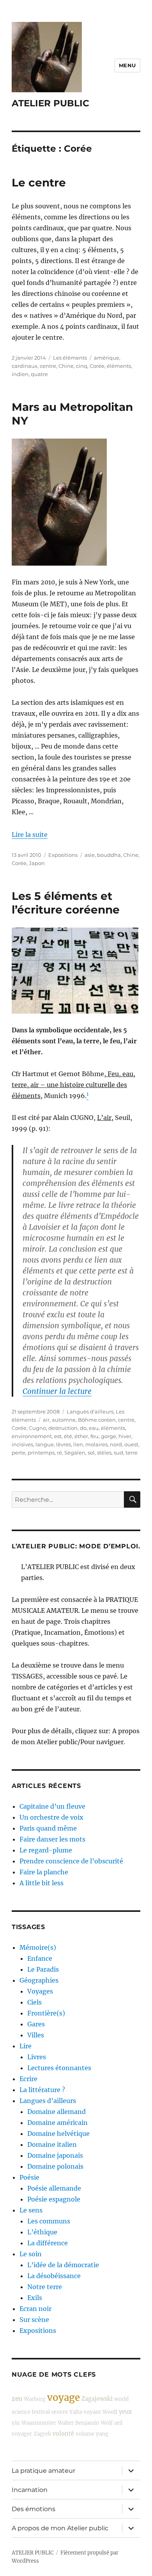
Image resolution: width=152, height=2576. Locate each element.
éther (81, 1436)
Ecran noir (35, 2309)
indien (20, 374)
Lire (26, 2046)
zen (17, 2399)
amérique (107, 358)
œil (118, 2423)
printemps (41, 1453)
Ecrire (28, 2079)
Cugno (37, 1428)
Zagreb (42, 2434)
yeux (125, 2412)
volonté (63, 2434)
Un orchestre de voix (51, 1817)
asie (90, 855)
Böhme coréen (97, 1420)
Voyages (40, 1991)
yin (16, 2423)
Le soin (31, 2254)
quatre (39, 374)
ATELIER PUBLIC (50, 103)
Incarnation (30, 2490)
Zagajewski (97, 2399)
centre (48, 366)
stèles (104, 1453)
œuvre (60, 2412)
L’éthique (42, 2232)
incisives (22, 1444)
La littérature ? (42, 2090)
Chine (66, 366)
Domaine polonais (55, 2166)
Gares (36, 2024)
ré (59, 1453)
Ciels (34, 2002)
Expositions (63, 855)
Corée (97, 366)
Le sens (31, 2210)
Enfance (40, 1958)
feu (95, 1436)
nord (116, 1444)
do (83, 1428)
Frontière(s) (46, 2013)
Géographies (39, 1980)
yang (102, 2434)
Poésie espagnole (54, 2199)
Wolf (107, 2423)
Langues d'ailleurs (90, 1412)
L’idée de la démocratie (63, 2265)
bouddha (109, 855)
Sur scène (34, 2320)
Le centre (39, 183)
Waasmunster (39, 2423)
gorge (109, 1436)
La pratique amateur (43, 2471)
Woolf (110, 2412)
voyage (64, 2398)
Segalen (75, 1453)
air (46, 1420)
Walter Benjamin (79, 2423)
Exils (35, 2298)
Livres (37, 2057)
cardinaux (25, 366)
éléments (119, 366)
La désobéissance (54, 2276)
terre (132, 1453)
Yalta (76, 2412)
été (68, 1436)
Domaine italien (52, 2144)
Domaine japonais (55, 2155)
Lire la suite (30, 835)
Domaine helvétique (58, 2134)
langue (45, 1444)
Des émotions (34, 2509)
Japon (37, 863)
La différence (48, 2243)
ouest (131, 1444)
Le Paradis (43, 1969)
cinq (82, 366)
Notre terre (45, 2287)
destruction (63, 1428)
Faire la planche (44, 1872)
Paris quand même (48, 1828)
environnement (32, 1436)
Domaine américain (57, 2123)
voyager (22, 2434)
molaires (96, 1444)
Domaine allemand (57, 2112)
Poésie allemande (54, 2188)
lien (78, 1444)
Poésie (29, 2177)
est (58, 1436)
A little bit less (42, 1883)
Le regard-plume (46, 1850)
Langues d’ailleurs (48, 2101)
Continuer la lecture (57, 1391)
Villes (36, 2035)
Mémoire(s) (38, 1947)
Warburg (35, 2399)
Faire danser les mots (52, 1839)
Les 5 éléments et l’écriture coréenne (66, 903)
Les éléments (70, 358)
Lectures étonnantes (59, 2068)
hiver (125, 1436)
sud (118, 1453)
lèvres (64, 1444)
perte (19, 1453)
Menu (127, 65)
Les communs (49, 2221)
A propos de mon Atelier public (60, 2528)
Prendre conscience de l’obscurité (71, 1861)
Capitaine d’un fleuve (52, 1806)
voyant (92, 2412)
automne (64, 1420)
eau (94, 1428)
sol (91, 1453)
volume (85, 2434)
